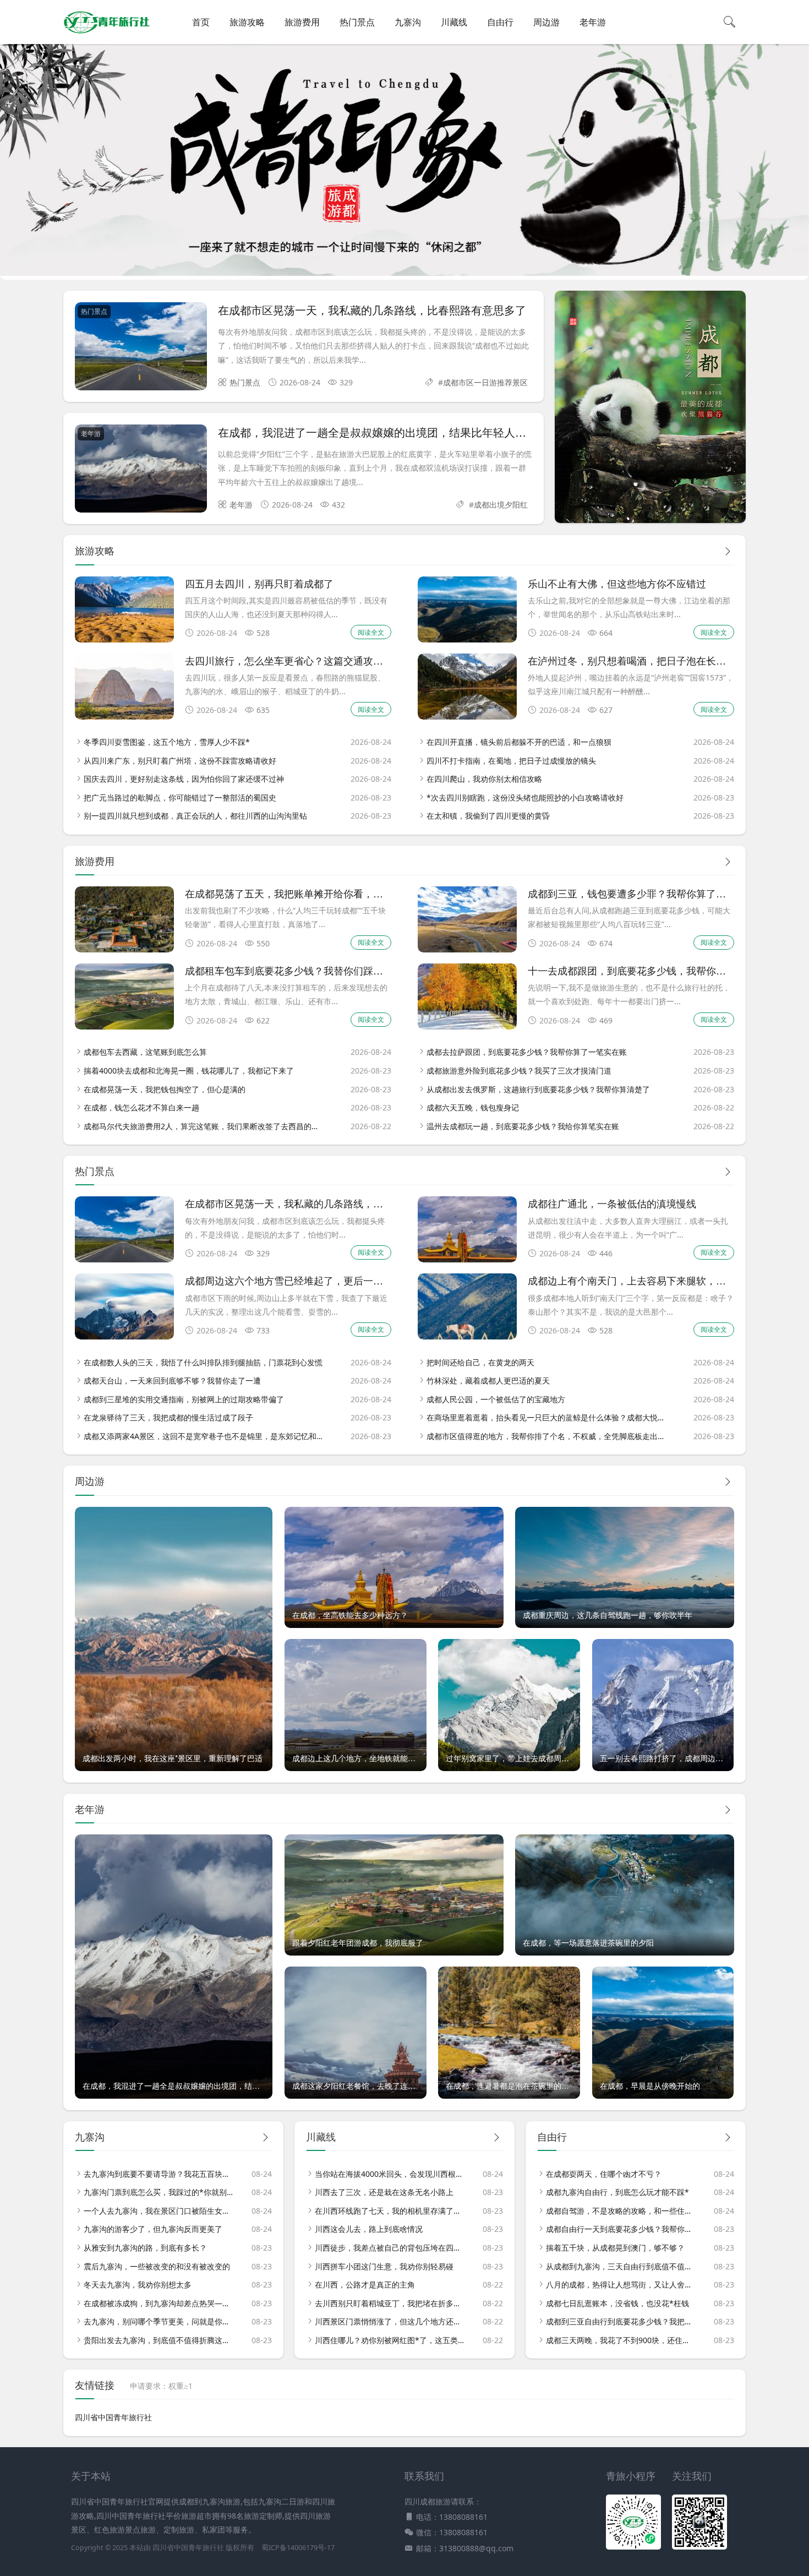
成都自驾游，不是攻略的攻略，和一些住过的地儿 (621, 2211)
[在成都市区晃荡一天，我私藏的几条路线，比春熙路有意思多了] (141, 348)
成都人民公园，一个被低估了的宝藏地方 (496, 1399)
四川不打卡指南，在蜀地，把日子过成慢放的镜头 (511, 761)
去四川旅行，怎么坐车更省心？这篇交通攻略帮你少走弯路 (314, 660)
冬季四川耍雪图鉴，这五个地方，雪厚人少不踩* (167, 742)
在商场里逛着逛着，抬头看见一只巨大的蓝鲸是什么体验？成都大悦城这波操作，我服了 (547, 1417)
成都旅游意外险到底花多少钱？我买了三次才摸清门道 (519, 1071)
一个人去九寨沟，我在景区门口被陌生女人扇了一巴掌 (158, 2211)
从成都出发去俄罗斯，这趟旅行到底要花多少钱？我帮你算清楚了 (538, 1089)
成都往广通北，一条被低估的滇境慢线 (612, 1203)
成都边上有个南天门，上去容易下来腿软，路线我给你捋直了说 (666, 1280)
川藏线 (454, 22)
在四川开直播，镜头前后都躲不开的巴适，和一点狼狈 (519, 742)
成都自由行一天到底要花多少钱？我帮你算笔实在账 (621, 2229)
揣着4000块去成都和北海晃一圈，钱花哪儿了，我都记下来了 (189, 1071)
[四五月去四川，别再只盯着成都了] (124, 639)
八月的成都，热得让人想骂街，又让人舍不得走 (621, 2284)
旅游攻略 (247, 22)
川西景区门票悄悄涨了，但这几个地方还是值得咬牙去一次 (390, 2321)
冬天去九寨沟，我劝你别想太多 (138, 2284)
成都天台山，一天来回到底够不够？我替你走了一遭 (172, 1380)
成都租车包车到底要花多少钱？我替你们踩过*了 (291, 970)
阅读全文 (371, 632)
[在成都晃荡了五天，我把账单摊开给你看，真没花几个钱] (124, 949)
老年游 (593, 22)
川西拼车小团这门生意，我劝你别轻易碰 (384, 2266)
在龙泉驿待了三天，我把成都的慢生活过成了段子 (168, 1417)
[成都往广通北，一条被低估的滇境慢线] (467, 1259)
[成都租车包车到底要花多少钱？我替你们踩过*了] (124, 1026)
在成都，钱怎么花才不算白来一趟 (141, 1107)
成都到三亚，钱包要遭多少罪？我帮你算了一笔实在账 (647, 893)
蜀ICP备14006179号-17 (298, 2548)
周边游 (546, 22)
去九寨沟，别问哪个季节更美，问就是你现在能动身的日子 (158, 2321)
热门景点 (357, 22)
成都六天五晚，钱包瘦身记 (473, 1107)
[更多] (728, 551)
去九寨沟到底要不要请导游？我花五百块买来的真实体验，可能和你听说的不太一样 (158, 2174)
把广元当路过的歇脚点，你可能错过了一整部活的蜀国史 (180, 797)
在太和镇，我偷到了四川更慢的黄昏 (488, 816)
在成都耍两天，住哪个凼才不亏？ (604, 2174)
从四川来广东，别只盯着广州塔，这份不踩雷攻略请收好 (180, 761)
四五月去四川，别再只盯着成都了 (259, 583)
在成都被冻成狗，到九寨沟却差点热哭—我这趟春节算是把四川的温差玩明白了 (158, 2303)
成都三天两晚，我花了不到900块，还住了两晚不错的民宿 (621, 2340)
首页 (201, 22)
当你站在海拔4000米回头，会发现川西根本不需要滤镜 (390, 2174)
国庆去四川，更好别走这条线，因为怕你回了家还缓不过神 (184, 779)
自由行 (500, 22)
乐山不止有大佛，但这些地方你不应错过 (617, 583)
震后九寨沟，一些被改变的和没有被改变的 (157, 2266)
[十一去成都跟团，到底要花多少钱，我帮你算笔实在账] (467, 1026)
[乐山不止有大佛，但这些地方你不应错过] (467, 639)
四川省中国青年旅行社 (113, 2417)
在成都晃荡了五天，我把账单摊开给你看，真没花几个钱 (309, 893)
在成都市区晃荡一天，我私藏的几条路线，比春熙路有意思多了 (372, 310)
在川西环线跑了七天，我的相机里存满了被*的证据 (390, 2211)
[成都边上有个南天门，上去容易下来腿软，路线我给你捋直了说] (467, 1336)
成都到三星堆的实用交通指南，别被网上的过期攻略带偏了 (184, 1399)
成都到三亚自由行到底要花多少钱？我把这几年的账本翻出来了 (621, 2321)
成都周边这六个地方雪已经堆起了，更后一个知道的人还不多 (319, 1280)
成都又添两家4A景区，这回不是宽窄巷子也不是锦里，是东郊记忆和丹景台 (204, 1436)
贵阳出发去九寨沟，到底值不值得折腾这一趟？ (158, 2340)
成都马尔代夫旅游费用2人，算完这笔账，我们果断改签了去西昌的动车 (204, 1126)
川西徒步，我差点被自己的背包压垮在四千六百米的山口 (390, 2248)
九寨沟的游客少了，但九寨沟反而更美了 (153, 2229)
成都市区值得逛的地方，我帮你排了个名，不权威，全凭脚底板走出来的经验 (547, 1436)
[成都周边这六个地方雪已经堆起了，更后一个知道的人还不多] (124, 1336)
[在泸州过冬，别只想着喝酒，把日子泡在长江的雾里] (467, 717)
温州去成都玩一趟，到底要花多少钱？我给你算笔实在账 (523, 1126)
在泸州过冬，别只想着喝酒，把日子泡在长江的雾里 (642, 660)
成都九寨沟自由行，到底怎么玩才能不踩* (617, 2192)
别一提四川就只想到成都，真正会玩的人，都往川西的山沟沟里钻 (195, 816)
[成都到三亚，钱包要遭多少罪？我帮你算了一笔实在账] (467, 949)
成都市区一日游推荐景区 (485, 382)
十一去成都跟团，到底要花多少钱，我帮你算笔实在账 (647, 970)
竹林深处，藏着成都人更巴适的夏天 (488, 1380)
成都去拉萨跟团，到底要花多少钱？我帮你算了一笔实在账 (527, 1052)
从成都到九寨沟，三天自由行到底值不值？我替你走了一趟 (621, 2266)
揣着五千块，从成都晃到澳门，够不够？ (615, 2248)
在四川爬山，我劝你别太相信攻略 (484, 779)
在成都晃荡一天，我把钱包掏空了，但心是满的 (165, 1089)
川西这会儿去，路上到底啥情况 (369, 2229)
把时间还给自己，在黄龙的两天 (480, 1362)
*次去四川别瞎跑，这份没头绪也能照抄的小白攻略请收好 (525, 797)
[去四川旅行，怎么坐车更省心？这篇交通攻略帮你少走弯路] (124, 717)
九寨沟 (408, 22)
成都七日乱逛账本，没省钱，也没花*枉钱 (617, 2303)
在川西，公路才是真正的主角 (365, 2284)
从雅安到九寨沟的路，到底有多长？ (145, 2248)
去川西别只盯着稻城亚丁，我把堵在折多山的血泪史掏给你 (390, 2303)
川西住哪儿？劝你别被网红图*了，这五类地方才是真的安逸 (390, 2340)
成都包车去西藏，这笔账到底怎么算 (145, 1052)
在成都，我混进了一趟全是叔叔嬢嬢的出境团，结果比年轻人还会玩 (383, 432)
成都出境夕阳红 (501, 505)
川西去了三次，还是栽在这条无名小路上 (384, 2192)
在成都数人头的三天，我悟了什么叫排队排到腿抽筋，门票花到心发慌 (203, 1362)
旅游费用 (302, 22)
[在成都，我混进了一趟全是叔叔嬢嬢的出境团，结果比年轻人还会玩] (141, 470)
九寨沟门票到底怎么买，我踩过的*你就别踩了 (158, 2192)
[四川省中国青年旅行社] (107, 33)
